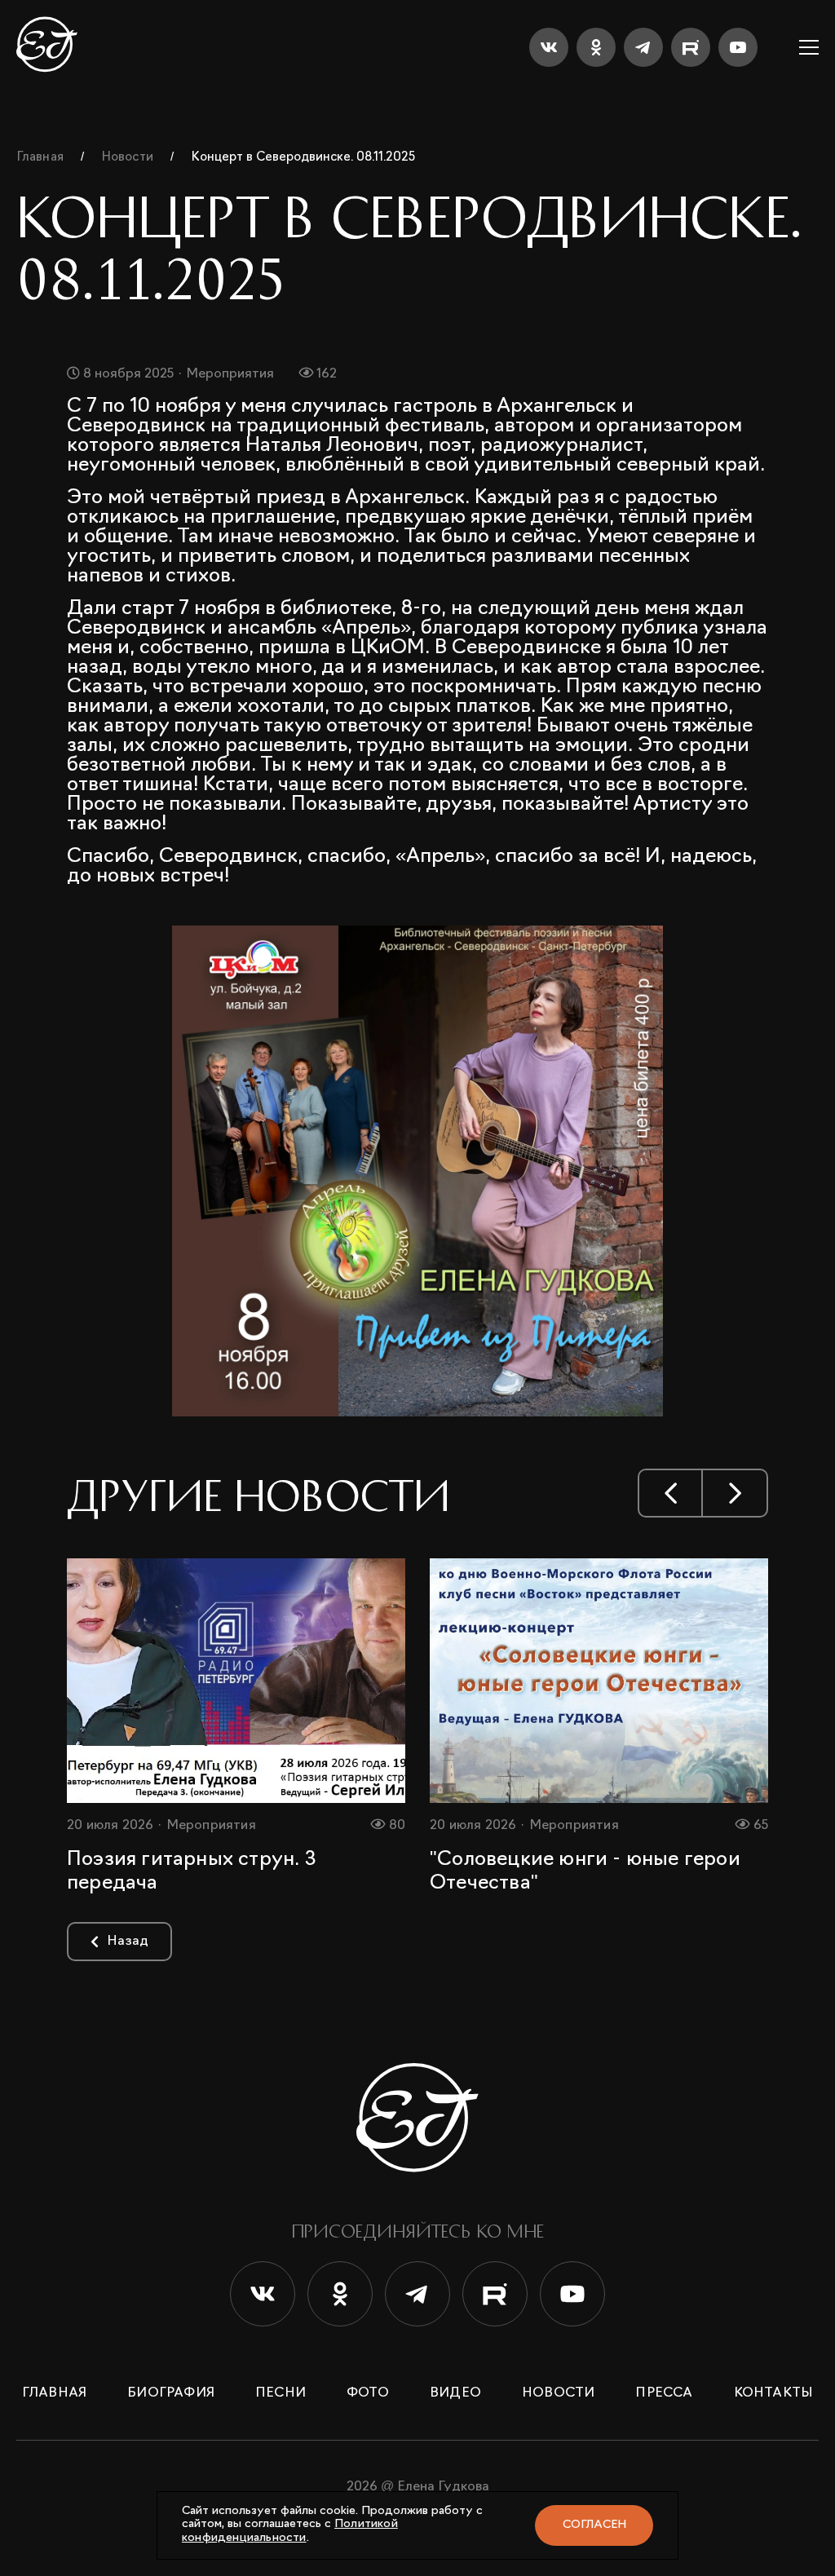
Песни (281, 2393)
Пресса (664, 2393)
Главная (54, 2393)
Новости (558, 2393)
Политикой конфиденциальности (290, 2531)
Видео (455, 2393)
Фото (368, 2393)
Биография (171, 2393)
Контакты (774, 2393)
